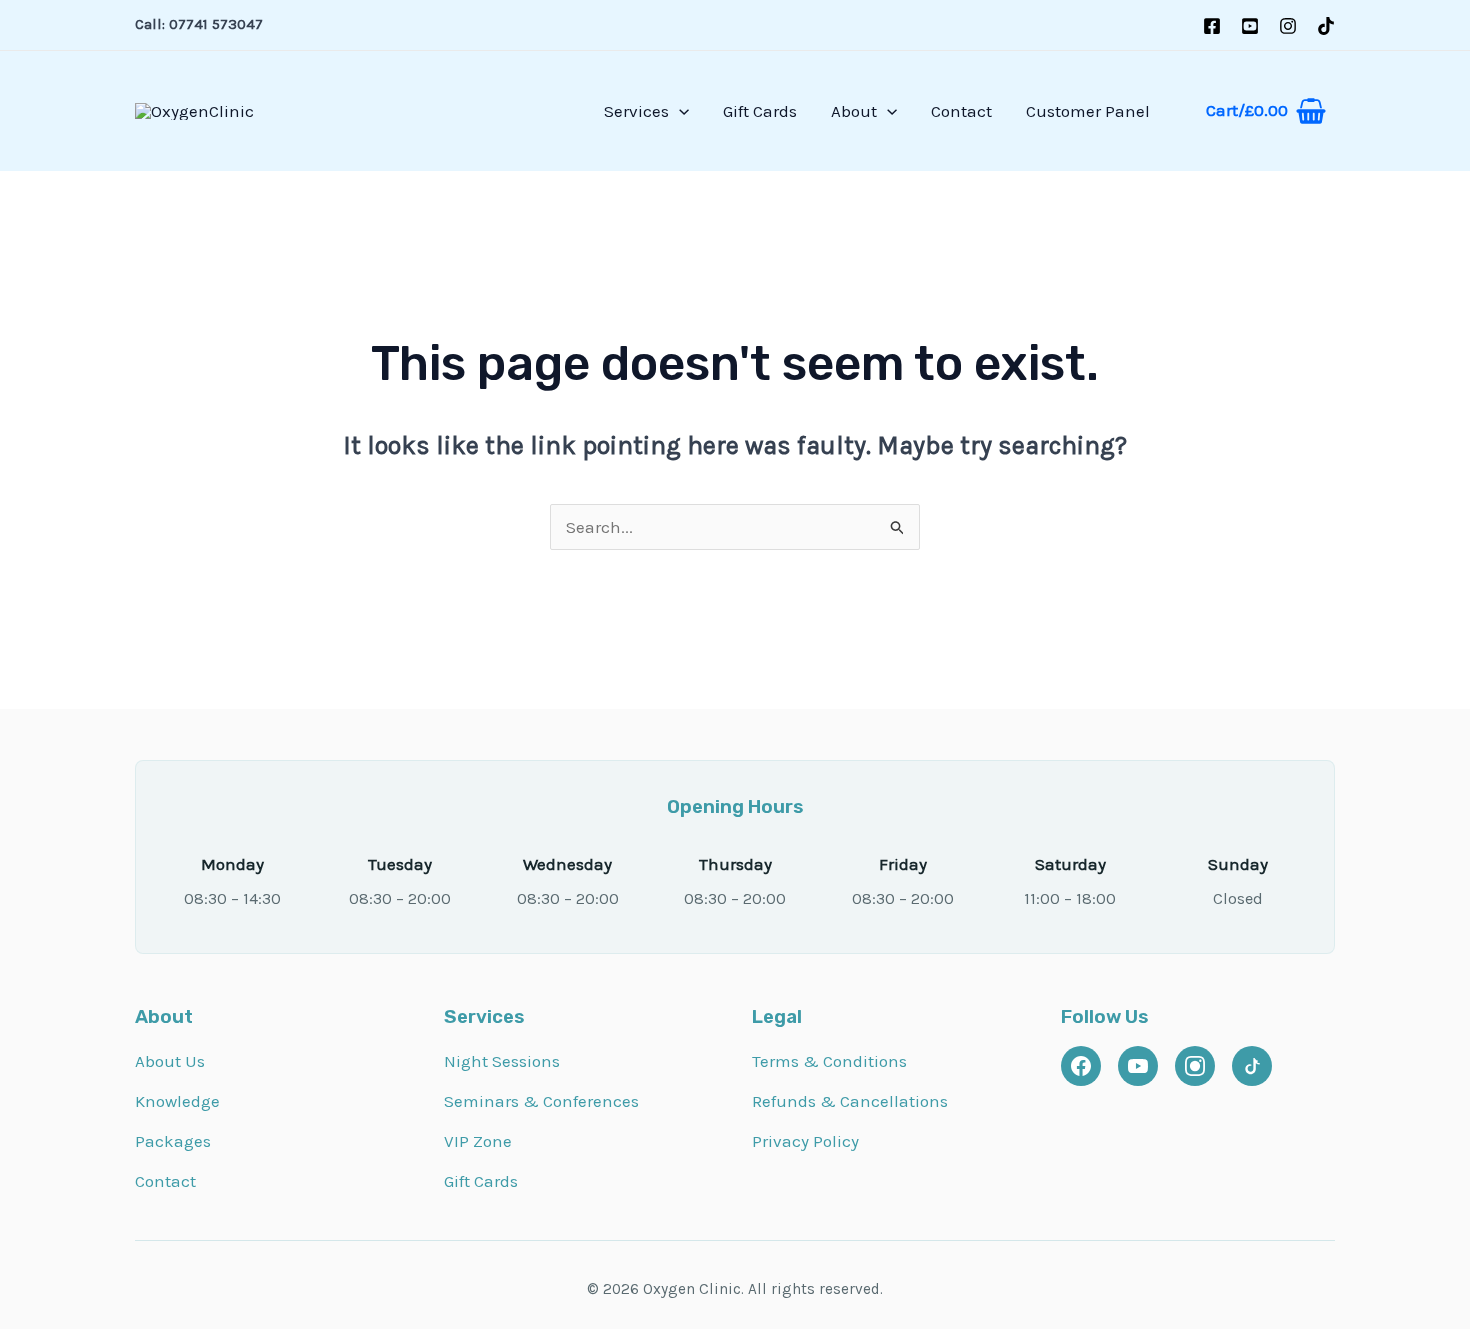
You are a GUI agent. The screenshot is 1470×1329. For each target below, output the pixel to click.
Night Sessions (502, 1061)
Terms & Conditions (829, 1061)
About (854, 111)
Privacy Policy (805, 1141)
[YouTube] (1250, 26)
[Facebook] (1212, 26)
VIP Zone (478, 1141)
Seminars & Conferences (541, 1101)
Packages (173, 1141)
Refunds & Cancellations (850, 1101)
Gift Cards (760, 111)
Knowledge (177, 1101)
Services (636, 111)
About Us (170, 1061)
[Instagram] (1288, 26)
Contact (961, 111)
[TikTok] (1326, 26)
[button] (679, 111)
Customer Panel (1088, 111)
